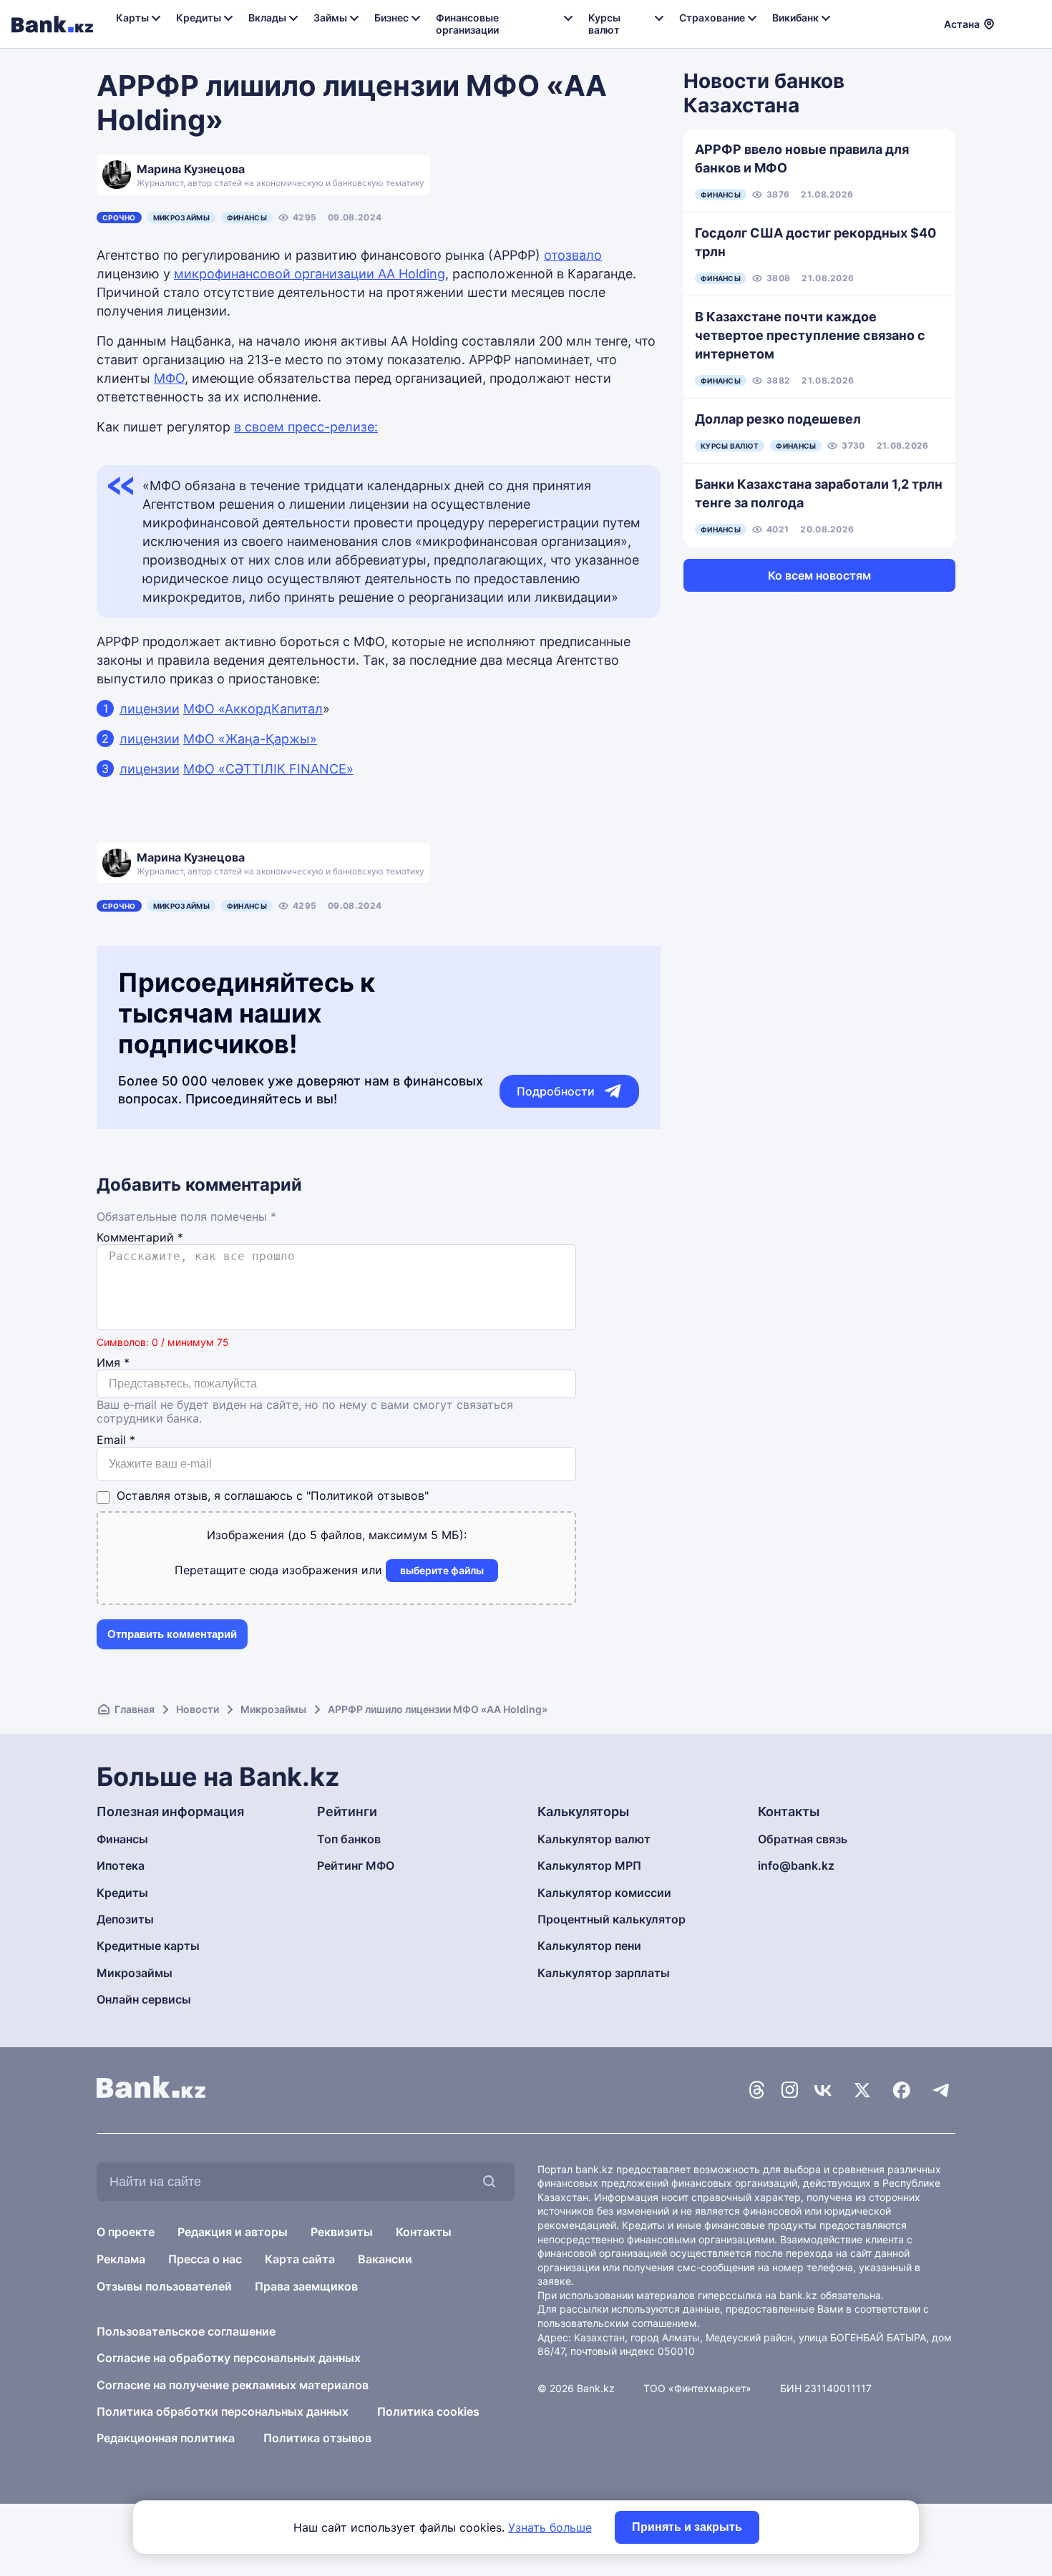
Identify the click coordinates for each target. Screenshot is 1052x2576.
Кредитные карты (148, 1946)
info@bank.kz (796, 1865)
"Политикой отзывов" (367, 1496)
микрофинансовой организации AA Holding (310, 274)
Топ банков (349, 1839)
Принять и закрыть (687, 2527)
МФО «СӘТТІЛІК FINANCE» (268, 769)
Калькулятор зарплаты (604, 1973)
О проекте (126, 2232)
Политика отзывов (317, 2438)
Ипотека (121, 1865)
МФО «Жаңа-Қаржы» (250, 739)
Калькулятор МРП (589, 1865)
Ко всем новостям (819, 575)
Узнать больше (550, 2527)
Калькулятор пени (589, 1946)
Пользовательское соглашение (186, 2331)
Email (116, 1440)
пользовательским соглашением (617, 2323)
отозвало (573, 255)
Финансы (247, 218)
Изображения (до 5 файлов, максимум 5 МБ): (337, 1535)
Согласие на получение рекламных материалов (233, 2385)
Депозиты (125, 1919)
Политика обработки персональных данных (223, 2411)
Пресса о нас (205, 2259)
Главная (135, 1709)
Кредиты (122, 1893)
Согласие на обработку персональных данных (229, 2358)
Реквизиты (342, 2232)
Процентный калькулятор (612, 1919)
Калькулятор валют (594, 1839)
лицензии (150, 709)
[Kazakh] (1031, 22)
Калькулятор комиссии (604, 1893)
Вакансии (385, 2259)
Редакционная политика (166, 2438)
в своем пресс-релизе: (306, 427)
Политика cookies (428, 2411)
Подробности (556, 1091)
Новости (198, 1709)
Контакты (424, 2232)
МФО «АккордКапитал (253, 709)
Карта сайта (300, 2259)
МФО (169, 378)
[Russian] (1014, 22)
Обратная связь (803, 1839)
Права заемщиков (306, 2286)
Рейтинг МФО (356, 1865)
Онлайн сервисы (144, 1999)
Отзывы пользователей (164, 2286)
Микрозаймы (181, 218)
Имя (113, 1363)
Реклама (121, 2259)
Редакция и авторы (233, 2232)
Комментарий (140, 1238)
